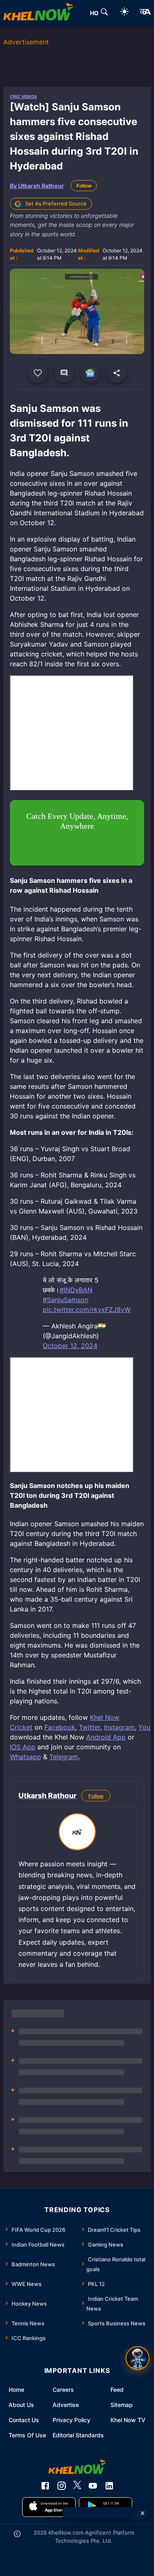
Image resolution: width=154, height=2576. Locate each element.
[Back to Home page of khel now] (38, 13)
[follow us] (90, 373)
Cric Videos (23, 96)
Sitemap (122, 2405)
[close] (143, 2513)
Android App (106, 1737)
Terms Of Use (27, 2435)
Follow (84, 186)
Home (16, 2390)
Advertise (66, 2405)
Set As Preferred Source (56, 203)
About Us (21, 2405)
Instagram (119, 1727)
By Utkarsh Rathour (37, 186)
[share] (117, 373)
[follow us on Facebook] (45, 2486)
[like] (38, 373)
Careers (63, 2390)
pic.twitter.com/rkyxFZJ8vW (87, 1310)
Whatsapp (25, 1757)
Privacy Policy (71, 2420)
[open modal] (138, 2358)
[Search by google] (104, 13)
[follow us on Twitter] (77, 2486)
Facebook (60, 1727)
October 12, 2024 (70, 1346)
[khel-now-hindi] (145, 13)
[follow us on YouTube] (93, 2486)
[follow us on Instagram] (62, 2486)
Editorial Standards (78, 2435)
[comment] (64, 373)
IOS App (23, 1747)
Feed (117, 2390)
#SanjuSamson (66, 1300)
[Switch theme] (124, 13)
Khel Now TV (128, 2420)
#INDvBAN (76, 1290)
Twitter (90, 1727)
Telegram (64, 1757)
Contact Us (24, 2420)
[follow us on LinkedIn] (109, 2486)
